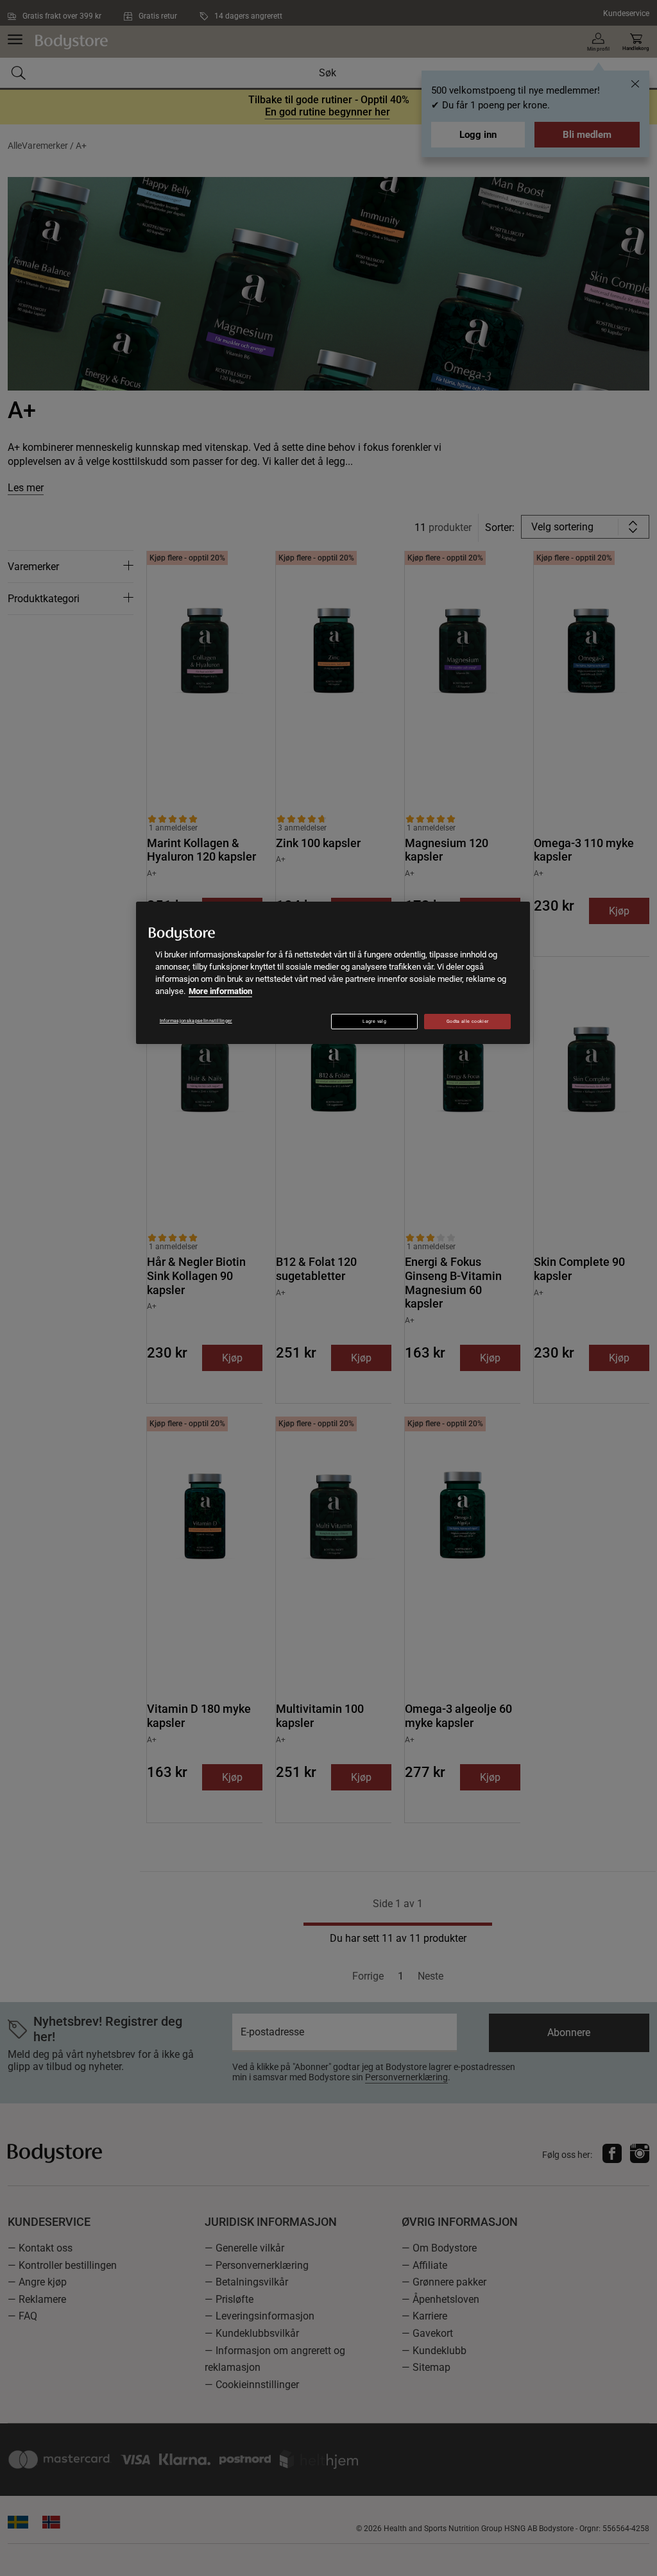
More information (220, 991)
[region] (333, 973)
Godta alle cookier (467, 1022)
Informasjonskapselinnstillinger (196, 1021)
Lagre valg (374, 1022)
